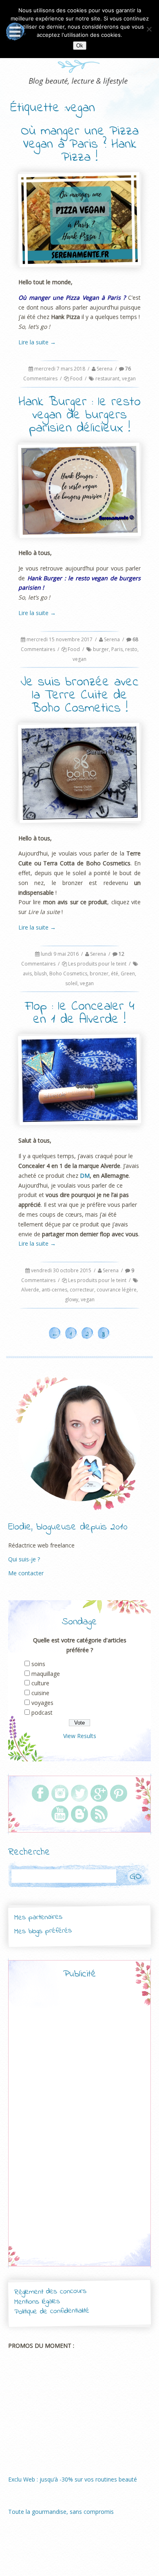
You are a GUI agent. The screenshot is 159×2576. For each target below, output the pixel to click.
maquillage (46, 1674)
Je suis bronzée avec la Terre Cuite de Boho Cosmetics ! (79, 695)
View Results (80, 1736)
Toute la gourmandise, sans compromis (61, 2512)
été (115, 974)
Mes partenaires (38, 1917)
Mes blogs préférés (43, 1931)
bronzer (99, 974)
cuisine (40, 1693)
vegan (129, 378)
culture (40, 1683)
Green (128, 974)
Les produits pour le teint (97, 964)
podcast (42, 1712)
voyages (42, 1703)
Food (76, 378)
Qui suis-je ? (24, 1559)
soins (38, 1664)
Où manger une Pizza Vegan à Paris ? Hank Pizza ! (80, 145)
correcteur (82, 1290)
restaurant (107, 378)
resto (131, 649)
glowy (72, 1299)
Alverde (30, 1290)
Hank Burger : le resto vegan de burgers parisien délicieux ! (79, 415)
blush (41, 974)
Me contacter (26, 1573)
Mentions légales (37, 2302)
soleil (71, 983)
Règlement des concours (50, 2292)
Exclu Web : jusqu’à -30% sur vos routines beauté (73, 2479)
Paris (117, 649)
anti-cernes (54, 1290)
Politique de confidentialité (52, 2312)
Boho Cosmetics (68, 974)
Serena (105, 369)
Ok (80, 46)
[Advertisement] (79, 2130)
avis (27, 974)
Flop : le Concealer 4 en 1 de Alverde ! (80, 1013)
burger (101, 649)
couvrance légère (117, 1290)
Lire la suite (37, 342)
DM (85, 1176)
